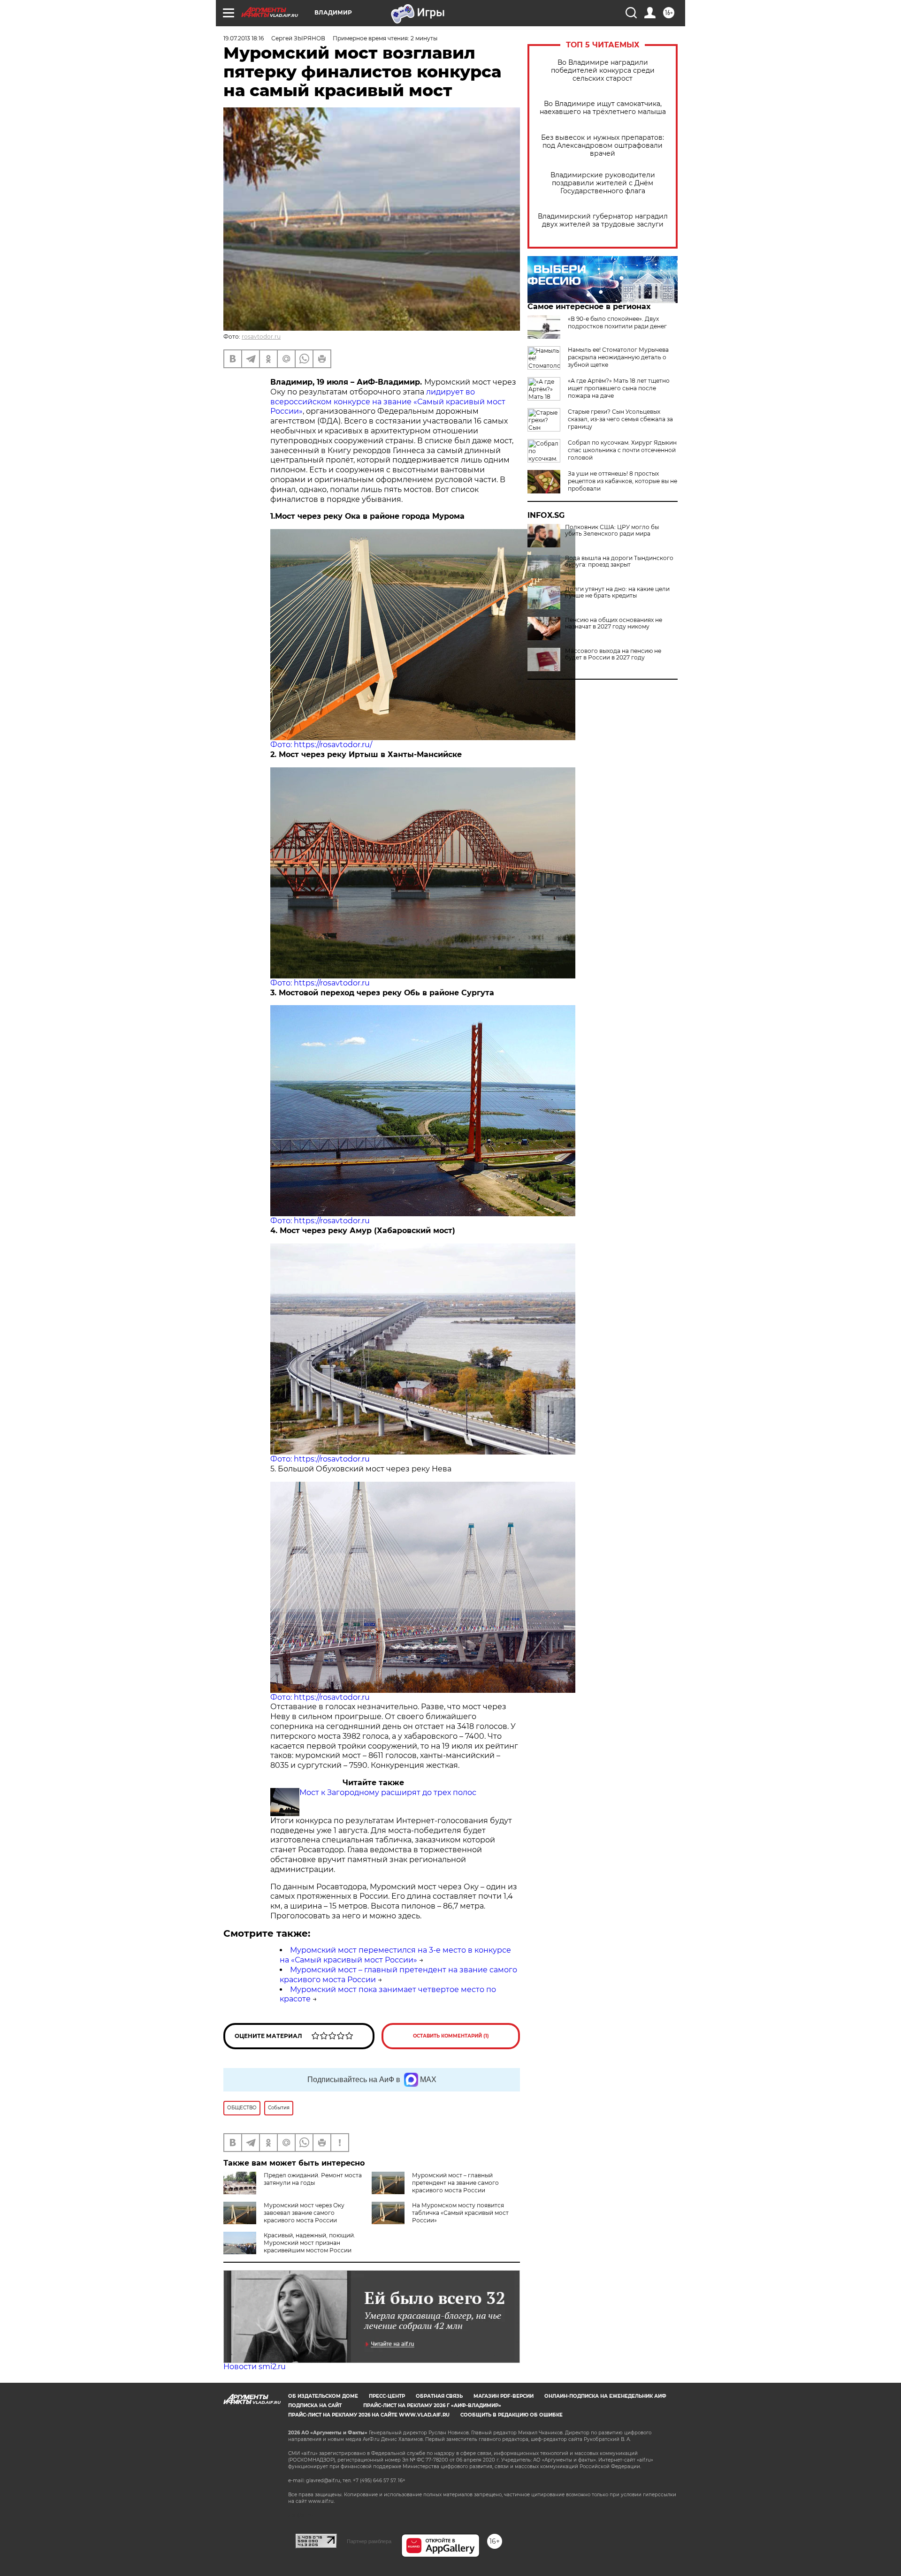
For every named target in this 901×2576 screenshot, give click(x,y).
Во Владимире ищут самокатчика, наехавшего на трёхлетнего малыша (603, 108)
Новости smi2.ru (255, 2367)
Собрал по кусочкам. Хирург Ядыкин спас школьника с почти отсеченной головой (622, 450)
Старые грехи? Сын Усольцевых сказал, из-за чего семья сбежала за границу (620, 419)
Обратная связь (439, 2396)
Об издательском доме (323, 2396)
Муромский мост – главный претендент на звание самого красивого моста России (455, 2183)
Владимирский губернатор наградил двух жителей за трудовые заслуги (603, 220)
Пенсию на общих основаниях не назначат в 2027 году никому (614, 623)
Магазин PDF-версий (504, 2396)
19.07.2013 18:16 (244, 38)
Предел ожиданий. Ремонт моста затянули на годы (313, 2179)
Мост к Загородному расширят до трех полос (388, 1792)
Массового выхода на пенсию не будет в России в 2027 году (613, 654)
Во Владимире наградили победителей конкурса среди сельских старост (603, 71)
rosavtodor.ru (261, 337)
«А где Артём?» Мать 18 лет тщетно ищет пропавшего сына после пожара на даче (619, 388)
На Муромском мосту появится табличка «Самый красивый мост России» (460, 2213)
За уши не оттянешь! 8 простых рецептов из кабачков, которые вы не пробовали (622, 481)
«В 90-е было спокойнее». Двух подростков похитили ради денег (617, 322)
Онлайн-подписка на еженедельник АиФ (605, 2396)
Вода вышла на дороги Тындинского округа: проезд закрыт (619, 561)
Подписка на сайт (315, 2406)
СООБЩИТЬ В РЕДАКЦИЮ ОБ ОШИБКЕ (512, 2415)
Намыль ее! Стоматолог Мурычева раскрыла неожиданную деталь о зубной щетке (618, 357)
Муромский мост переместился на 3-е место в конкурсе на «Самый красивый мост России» (395, 1955)
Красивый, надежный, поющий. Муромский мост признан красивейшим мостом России (309, 2243)
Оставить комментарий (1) (451, 2036)
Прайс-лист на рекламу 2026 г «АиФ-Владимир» (432, 2406)
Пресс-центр (387, 2396)
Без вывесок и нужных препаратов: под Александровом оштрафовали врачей (603, 146)
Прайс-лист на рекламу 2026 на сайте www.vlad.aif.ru (369, 2415)
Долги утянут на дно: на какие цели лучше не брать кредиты (617, 592)
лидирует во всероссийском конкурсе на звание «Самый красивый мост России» (388, 402)
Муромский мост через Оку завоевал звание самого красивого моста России (304, 2213)
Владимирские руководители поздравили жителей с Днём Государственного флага (603, 183)
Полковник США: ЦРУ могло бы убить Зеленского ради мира (612, 530)
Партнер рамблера (369, 2541)
